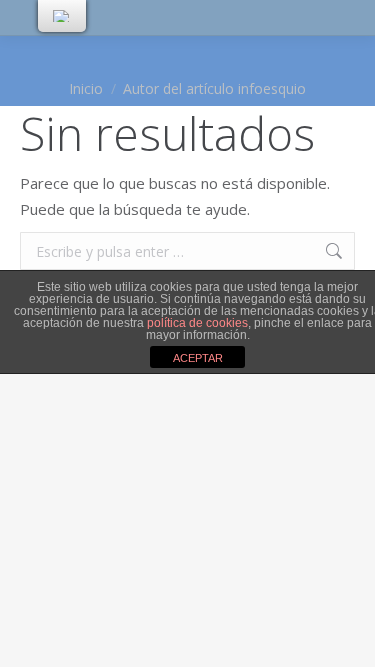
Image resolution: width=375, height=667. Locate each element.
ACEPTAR (198, 358)
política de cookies (197, 323)
